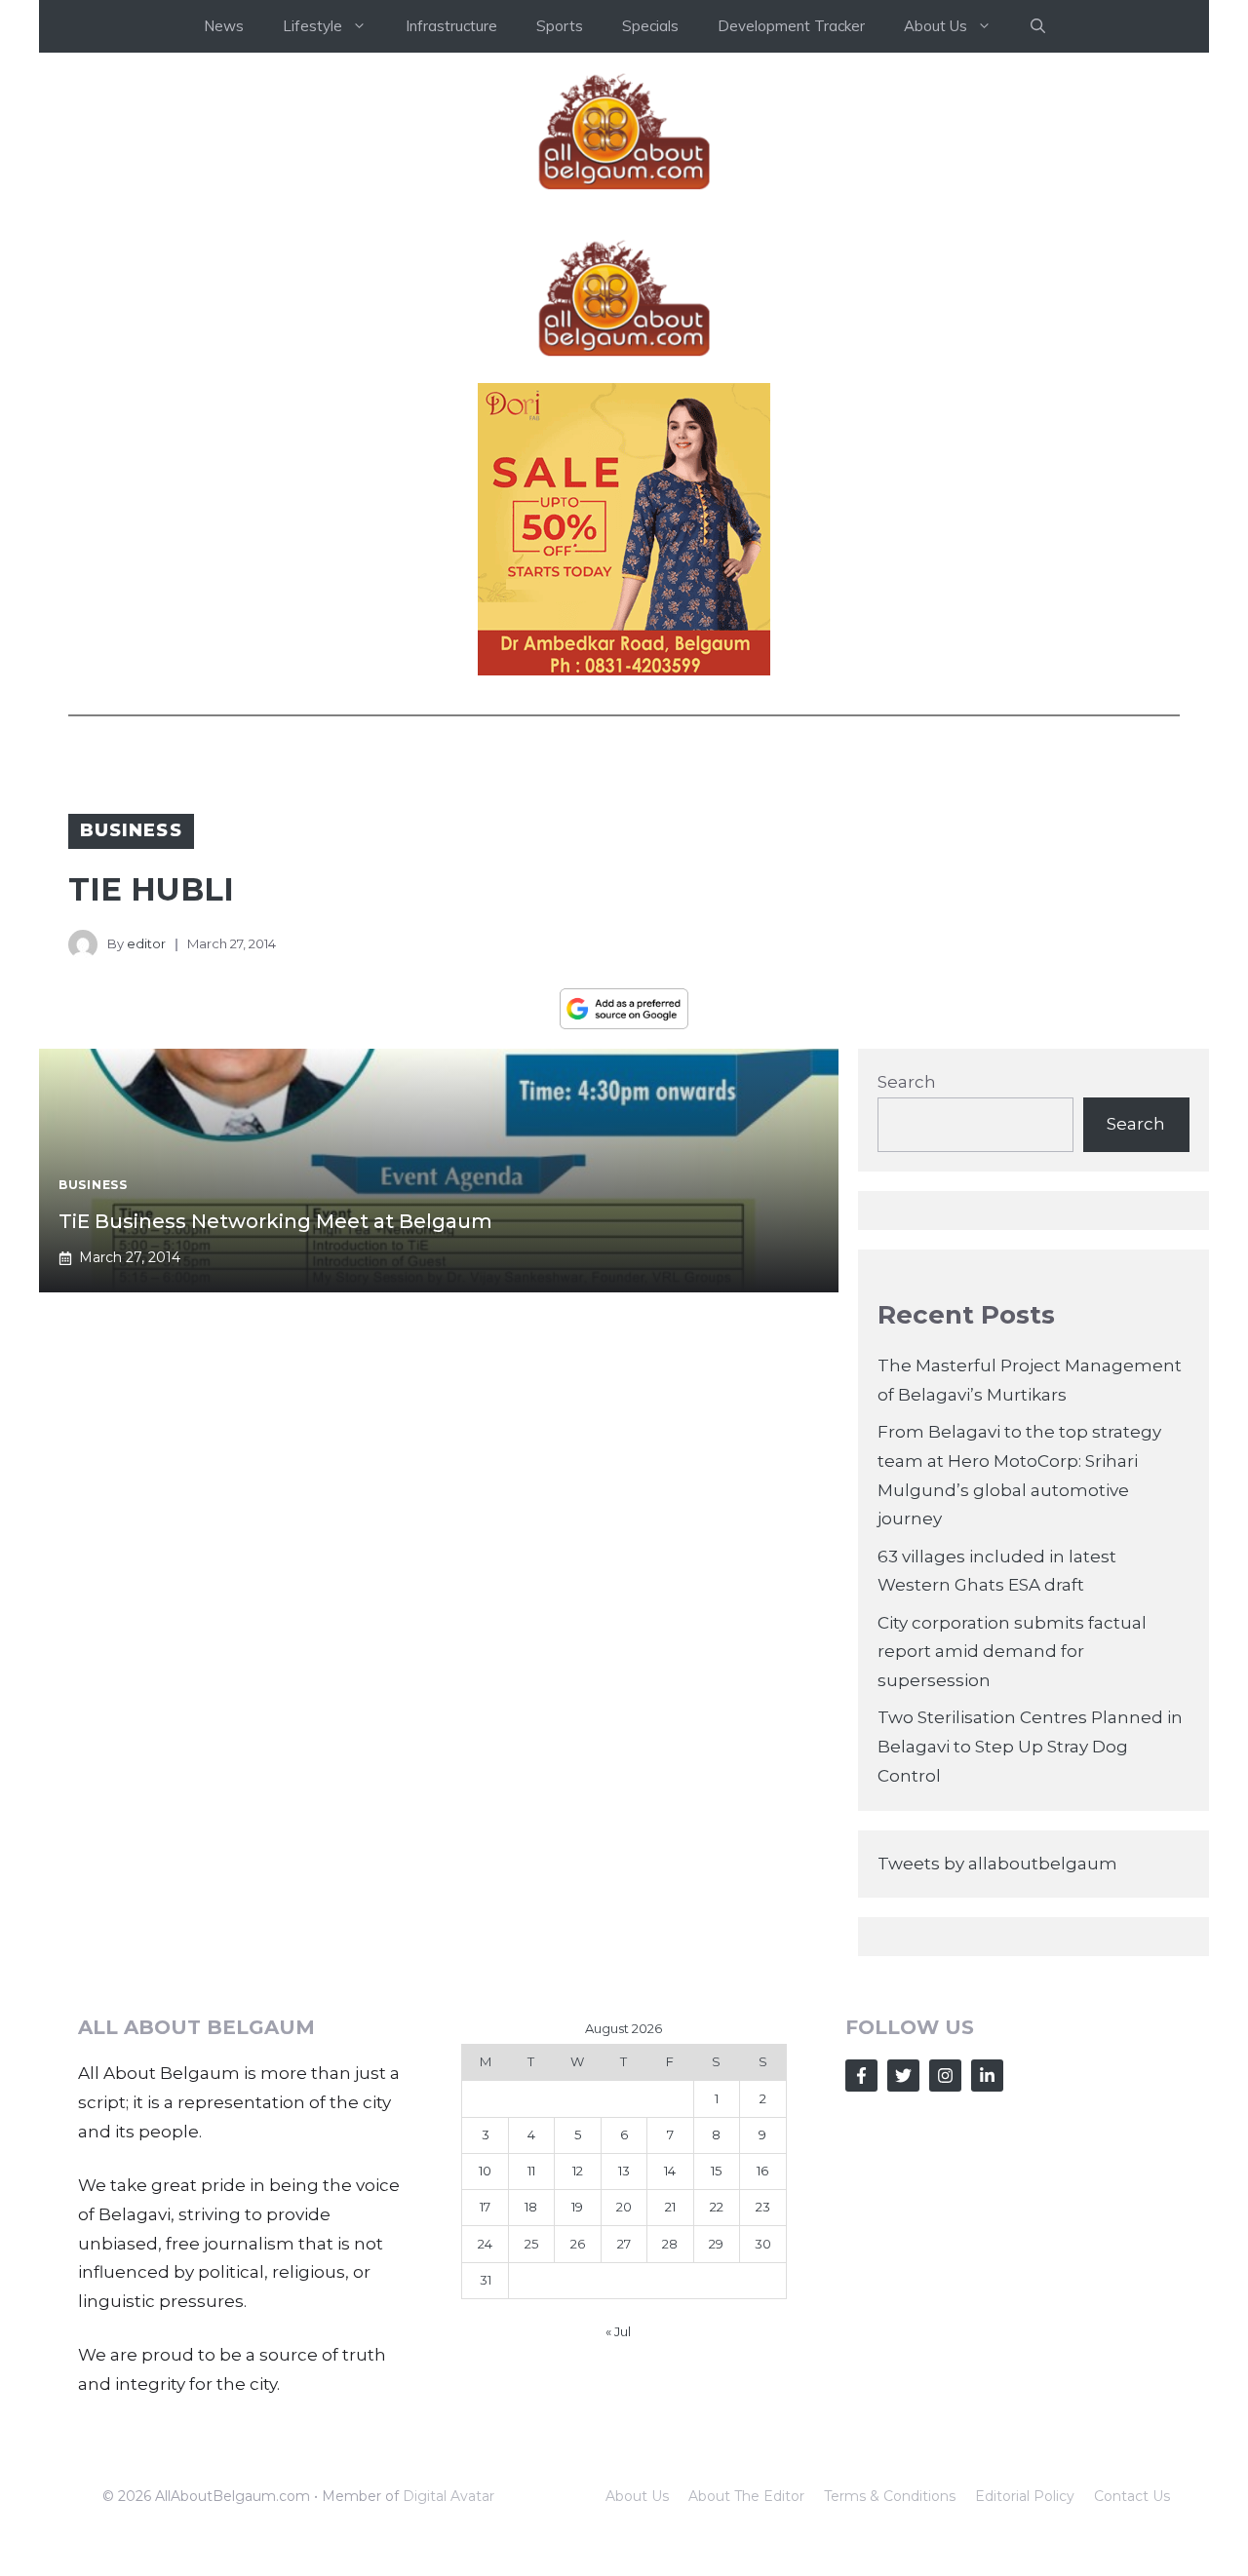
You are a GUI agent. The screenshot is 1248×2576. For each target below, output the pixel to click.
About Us (637, 2496)
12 (578, 2171)
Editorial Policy (1025, 2496)
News (224, 26)
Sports (560, 26)
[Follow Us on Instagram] (945, 2076)
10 (485, 2171)
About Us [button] (936, 26)
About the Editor (746, 2496)
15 (716, 2171)
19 (577, 2207)
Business (131, 830)
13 (624, 2171)
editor (146, 943)
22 (717, 2207)
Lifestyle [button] (312, 26)
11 (531, 2171)
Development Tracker (791, 26)
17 (485, 2207)
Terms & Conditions (890, 2496)
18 (531, 2207)
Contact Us (1132, 2496)
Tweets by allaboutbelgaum (997, 1864)
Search (907, 1082)
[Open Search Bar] (1038, 26)
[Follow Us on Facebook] (861, 2076)
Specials (650, 26)
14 (670, 2171)
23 (763, 2207)
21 (670, 2207)
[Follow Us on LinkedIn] (987, 2076)
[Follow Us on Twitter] (903, 2076)
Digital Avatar (448, 2496)
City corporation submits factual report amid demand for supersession (1012, 1652)
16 (762, 2171)
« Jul (618, 2331)
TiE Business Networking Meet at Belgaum (275, 1221)
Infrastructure (451, 26)
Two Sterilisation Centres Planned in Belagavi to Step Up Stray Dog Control (1030, 1747)
